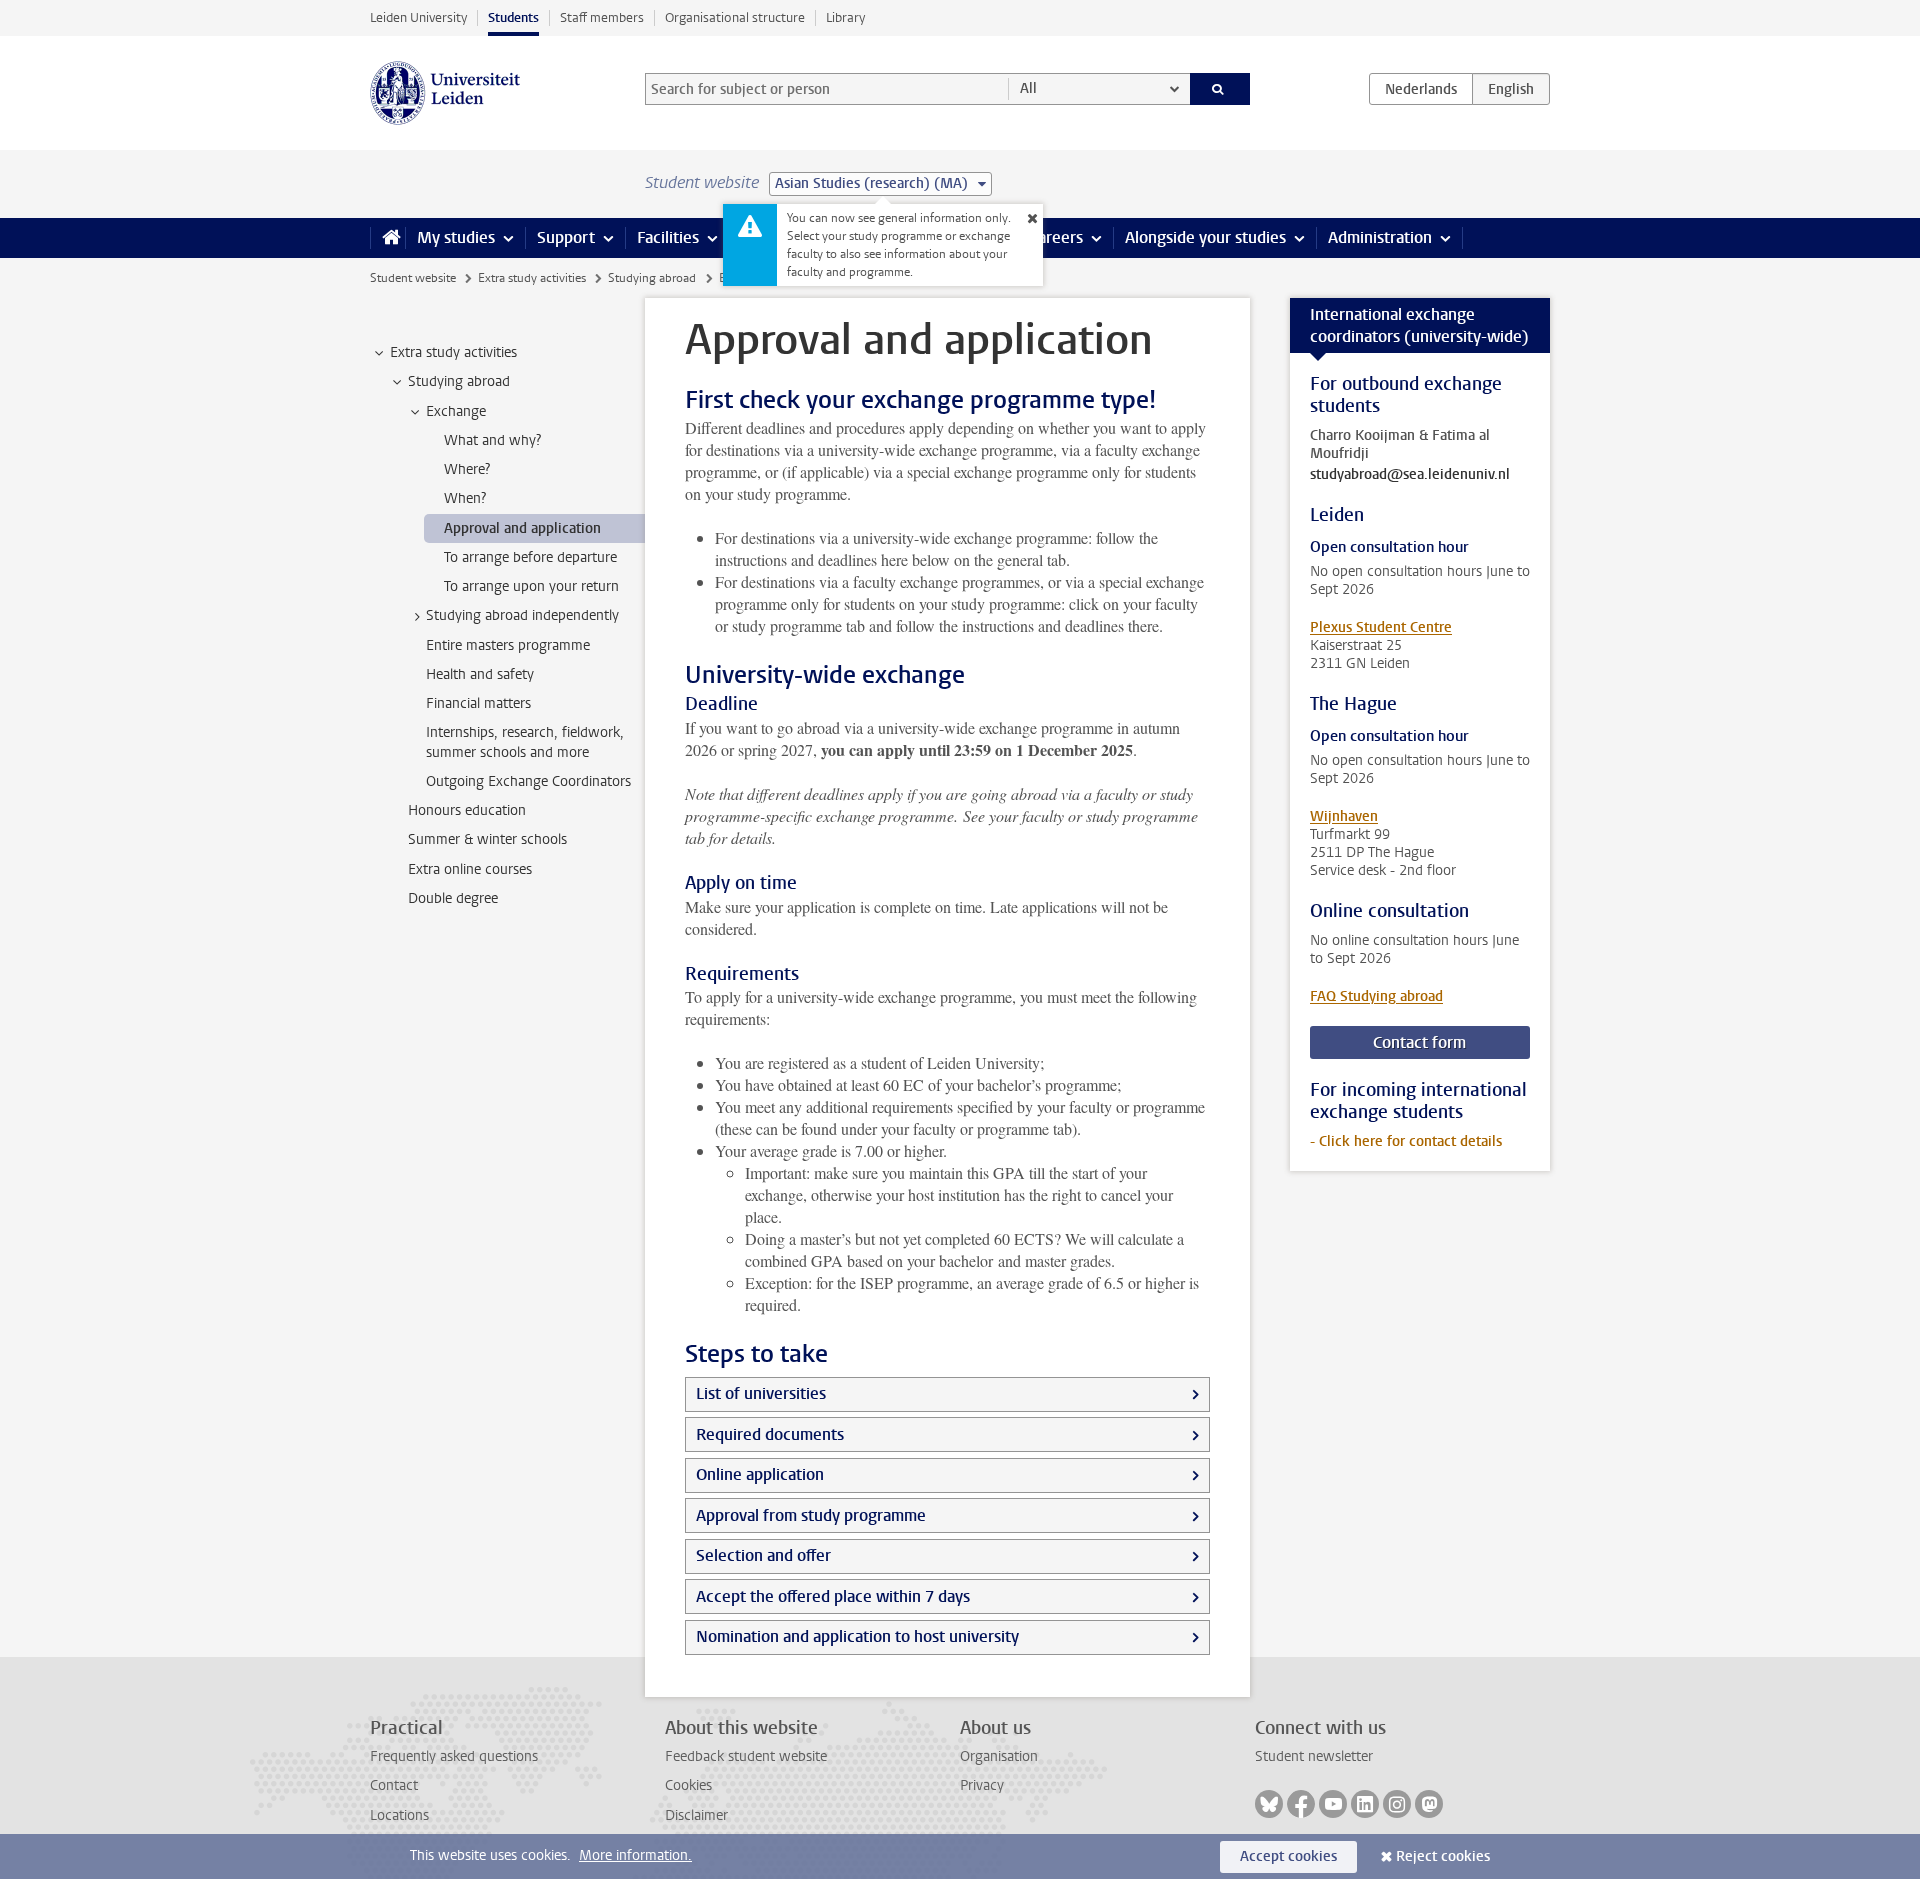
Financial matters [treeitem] (478, 703)
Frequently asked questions (454, 1756)
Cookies (688, 1785)
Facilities (668, 237)
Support (566, 237)
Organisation (999, 1756)
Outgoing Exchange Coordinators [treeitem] (528, 781)
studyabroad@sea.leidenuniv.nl (1410, 475)
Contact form (1419, 1042)
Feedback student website (746, 1756)
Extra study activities (532, 278)
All (1028, 88)
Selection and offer (763, 1555)
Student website (413, 278)
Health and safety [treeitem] (480, 674)
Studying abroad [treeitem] (459, 381)
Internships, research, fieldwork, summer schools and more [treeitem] (525, 742)
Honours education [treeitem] (467, 810)
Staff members (602, 17)
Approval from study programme (811, 1515)
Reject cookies (1443, 1856)
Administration (1380, 237)
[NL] (1421, 89)
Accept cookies (1288, 1856)
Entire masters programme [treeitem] (508, 645)
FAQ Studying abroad (1376, 996)
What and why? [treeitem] (492, 440)
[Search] (1220, 89)
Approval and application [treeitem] (522, 528)
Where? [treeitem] (467, 469)
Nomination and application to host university (857, 1636)
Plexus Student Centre (1381, 627)
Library (845, 17)
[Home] (387, 238)
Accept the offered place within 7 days (833, 1596)
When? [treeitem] (465, 498)
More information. (635, 1855)
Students (513, 17)
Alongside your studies (1205, 237)
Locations (399, 1815)
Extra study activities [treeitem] (453, 352)
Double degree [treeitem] (453, 898)
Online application (760, 1474)
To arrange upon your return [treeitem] (531, 586)
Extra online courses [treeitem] (470, 869)
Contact (394, 1785)
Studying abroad (652, 278)
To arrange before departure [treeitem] (530, 557)
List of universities (761, 1393)
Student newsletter (1314, 1756)
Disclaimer (696, 1815)
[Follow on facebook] (1301, 1804)
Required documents (770, 1434)
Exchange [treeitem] (456, 411)
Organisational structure (735, 17)
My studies (456, 237)
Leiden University (418, 17)
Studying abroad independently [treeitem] (522, 615)
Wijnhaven (1344, 816)
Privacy (982, 1785)
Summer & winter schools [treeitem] (487, 839)
